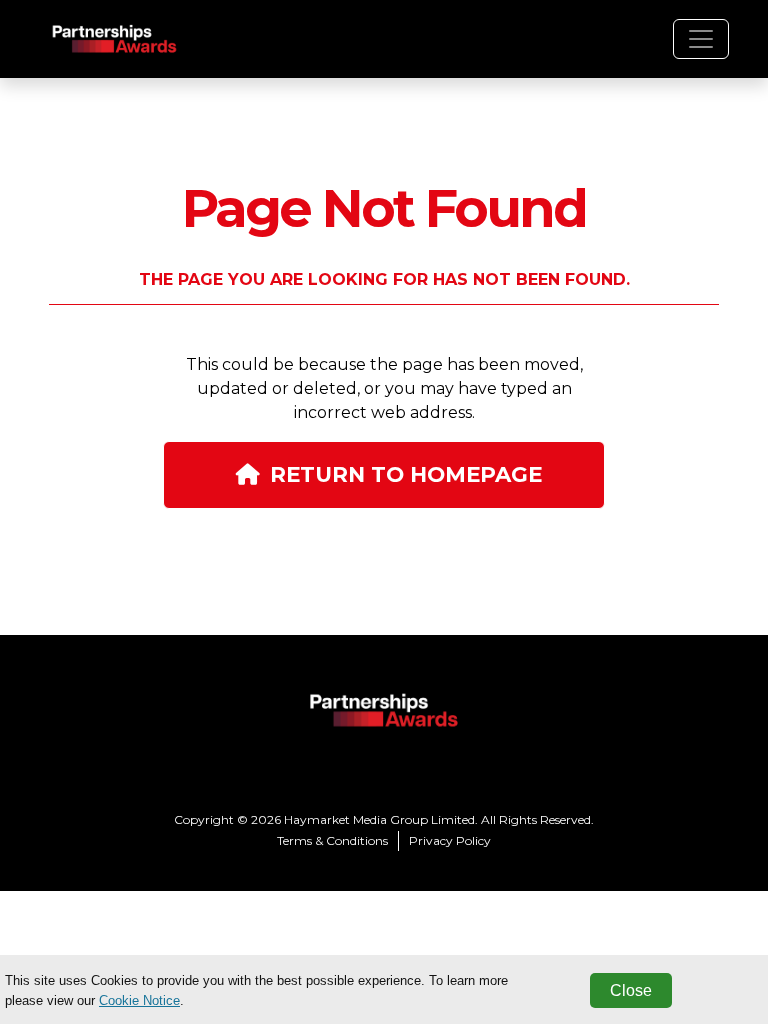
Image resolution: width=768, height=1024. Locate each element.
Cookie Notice (139, 1000)
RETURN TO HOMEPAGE (406, 474)
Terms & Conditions (332, 840)
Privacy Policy (450, 840)
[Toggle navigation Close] (701, 39)
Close (631, 990)
